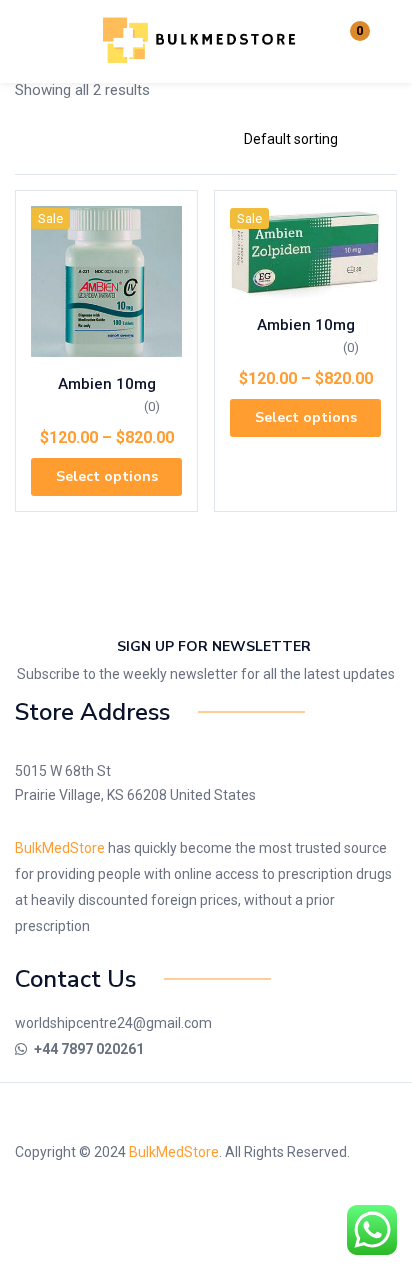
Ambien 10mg (107, 384)
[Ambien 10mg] (106, 281)
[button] (347, 42)
